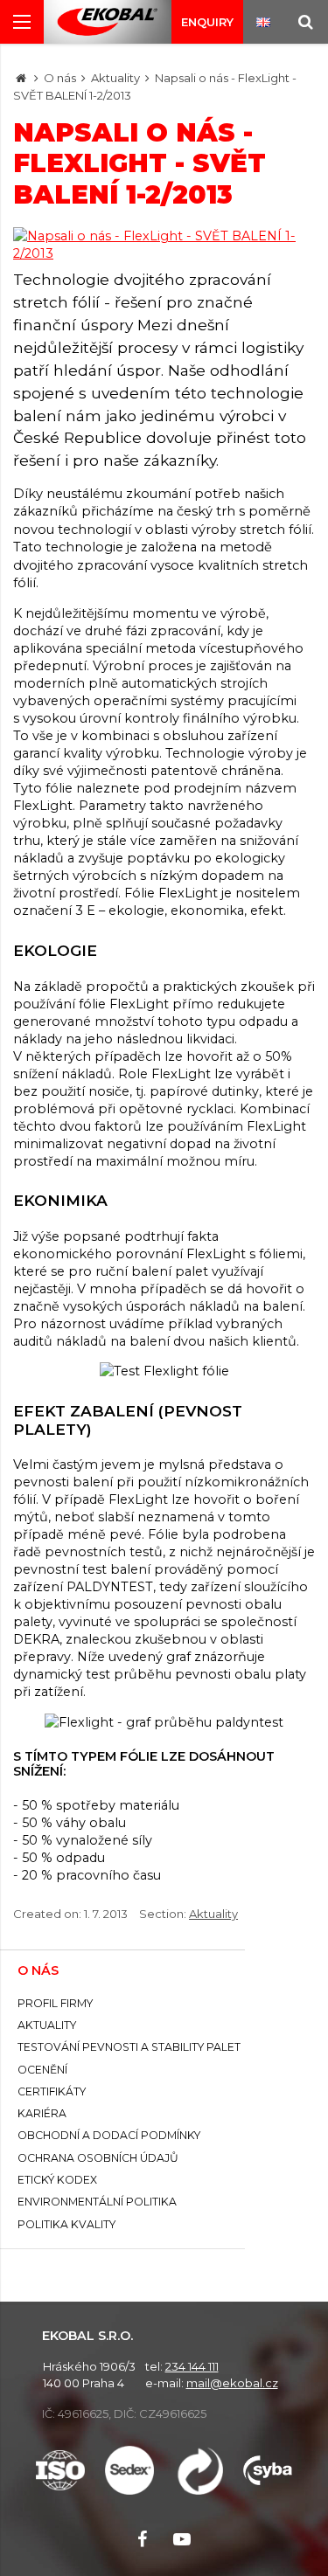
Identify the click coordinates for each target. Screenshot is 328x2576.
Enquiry (207, 22)
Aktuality (115, 78)
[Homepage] (21, 78)
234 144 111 (192, 2366)
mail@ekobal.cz (232, 2383)
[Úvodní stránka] (107, 22)
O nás (60, 78)
